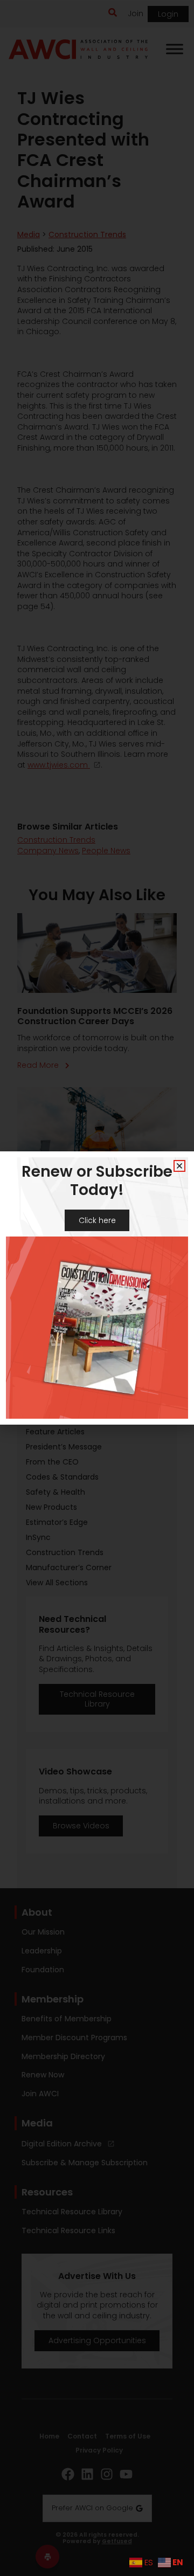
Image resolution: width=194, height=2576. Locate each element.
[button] (179, 1166)
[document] (97, 1288)
